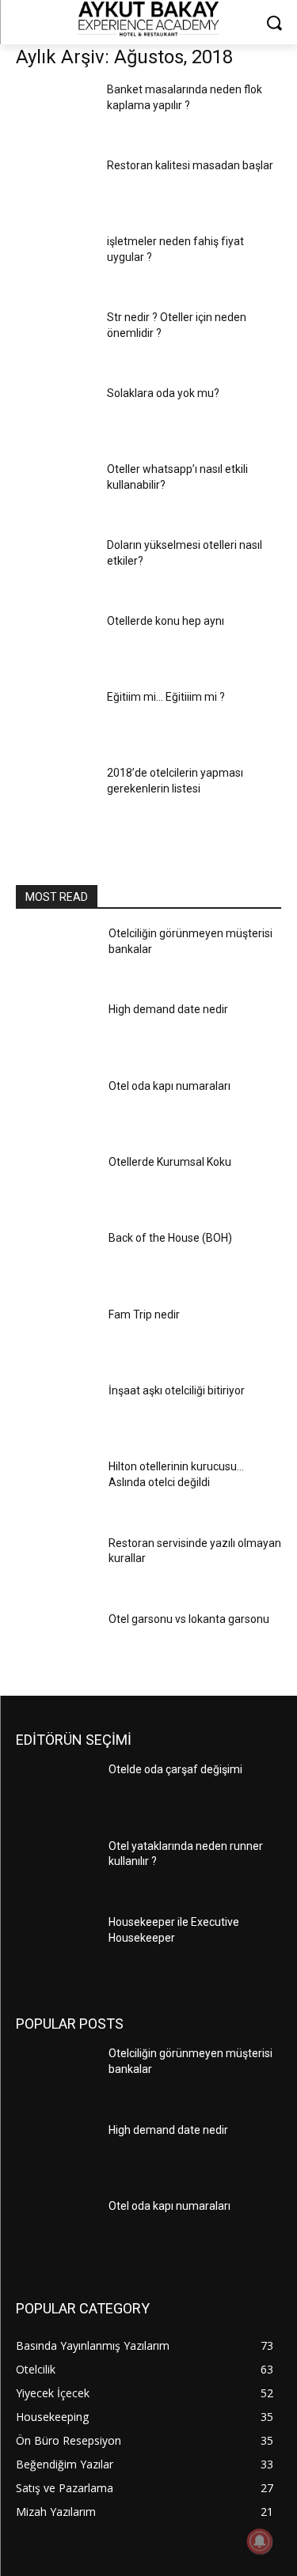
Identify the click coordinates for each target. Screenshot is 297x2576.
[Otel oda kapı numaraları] (56, 1110)
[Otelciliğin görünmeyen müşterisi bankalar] (56, 957)
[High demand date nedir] (56, 1033)
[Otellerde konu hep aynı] (55, 644)
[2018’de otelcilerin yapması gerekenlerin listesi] (55, 796)
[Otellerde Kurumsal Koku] (56, 1186)
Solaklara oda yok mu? (163, 393)
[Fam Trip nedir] (56, 1338)
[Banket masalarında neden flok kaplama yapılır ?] (55, 112)
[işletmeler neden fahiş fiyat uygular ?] (55, 264)
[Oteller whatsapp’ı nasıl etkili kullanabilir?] (55, 492)
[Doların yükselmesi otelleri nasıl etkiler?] (55, 568)
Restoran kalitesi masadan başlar (190, 165)
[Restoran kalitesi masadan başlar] (55, 188)
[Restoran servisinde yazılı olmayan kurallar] (56, 1567)
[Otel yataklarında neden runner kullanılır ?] (56, 1870)
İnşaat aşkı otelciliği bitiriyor (177, 1390)
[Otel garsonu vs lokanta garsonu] (56, 1643)
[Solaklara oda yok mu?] (55, 416)
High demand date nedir (168, 1009)
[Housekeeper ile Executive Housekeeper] (56, 1946)
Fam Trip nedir (144, 1314)
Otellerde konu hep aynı (166, 621)
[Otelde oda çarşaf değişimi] (56, 1793)
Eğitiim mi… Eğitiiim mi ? (166, 697)
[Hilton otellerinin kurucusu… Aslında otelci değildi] (56, 1490)
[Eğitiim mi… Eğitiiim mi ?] (55, 720)
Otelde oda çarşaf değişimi (175, 1769)
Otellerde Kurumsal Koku (170, 1162)
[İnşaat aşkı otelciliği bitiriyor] (56, 1414)
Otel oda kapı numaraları (169, 1086)
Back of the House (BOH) (170, 1238)
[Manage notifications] (260, 2541)
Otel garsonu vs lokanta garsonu (189, 1619)
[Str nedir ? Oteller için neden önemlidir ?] (55, 340)
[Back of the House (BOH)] (56, 1262)
